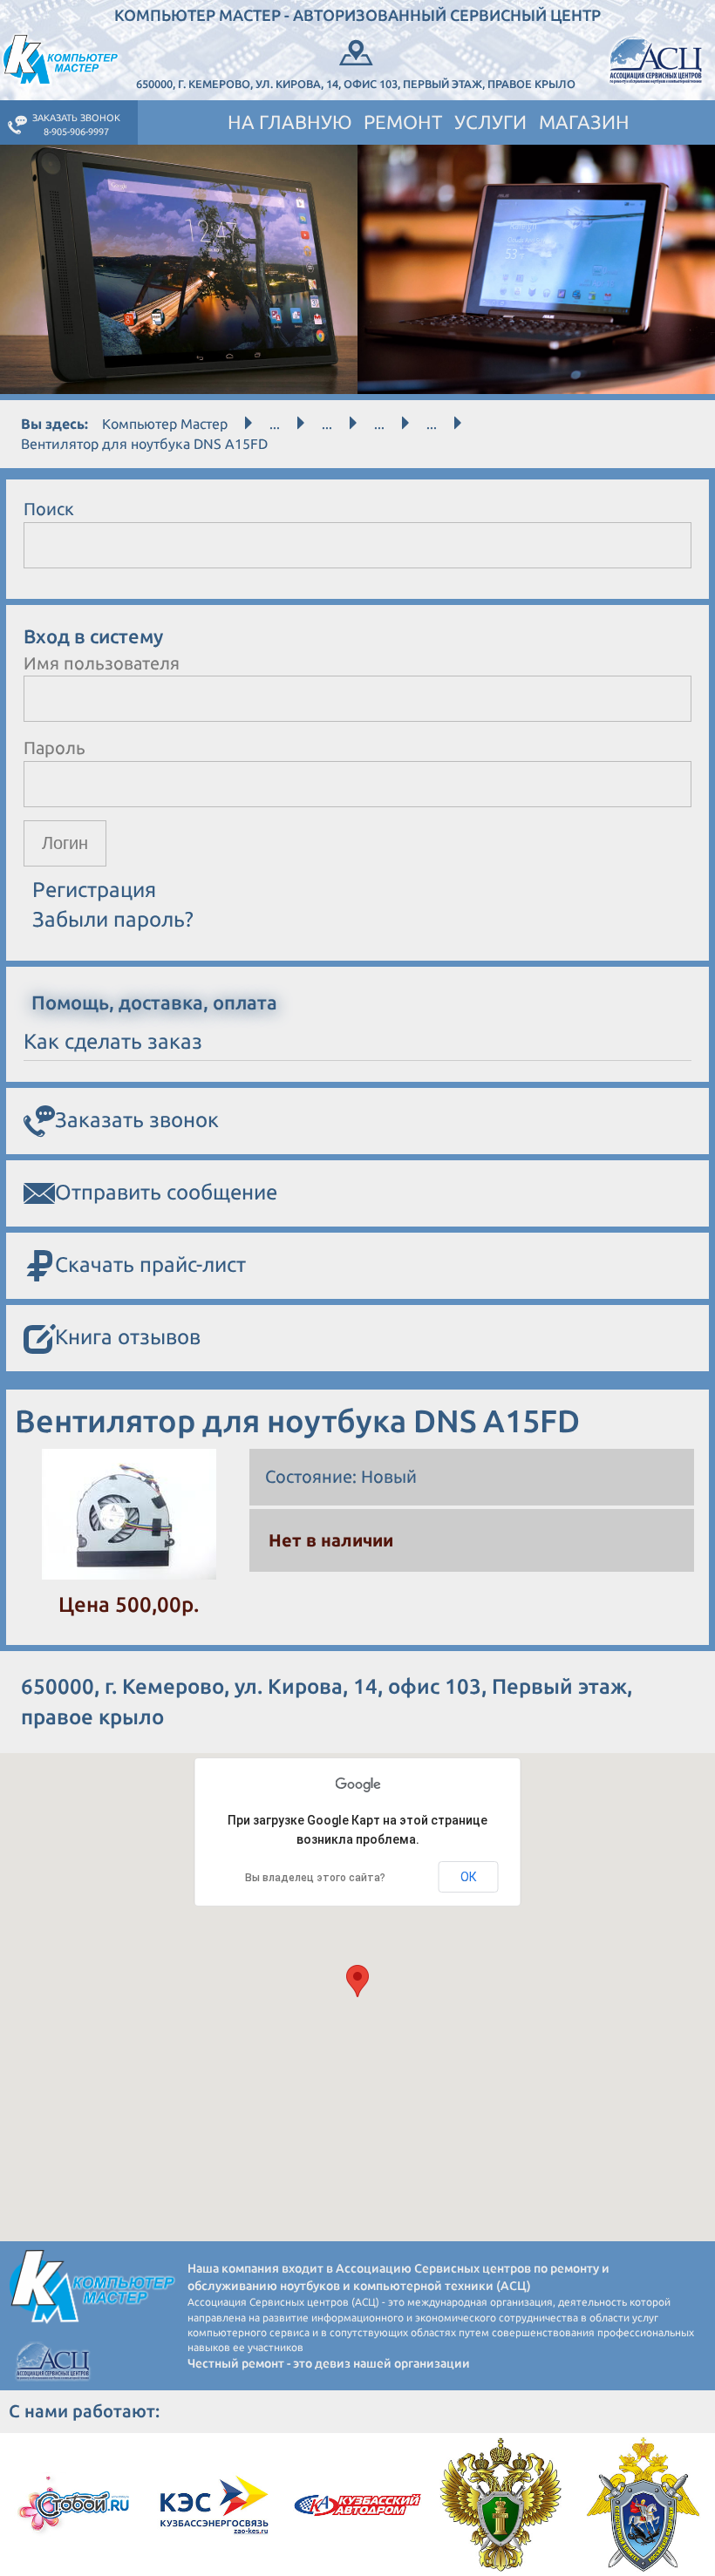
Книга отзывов (128, 1337)
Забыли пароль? (113, 919)
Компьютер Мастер (165, 424)
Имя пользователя (102, 663)
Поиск (49, 509)
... (275, 424)
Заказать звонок (137, 1120)
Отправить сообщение (166, 1192)
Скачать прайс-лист (150, 1264)
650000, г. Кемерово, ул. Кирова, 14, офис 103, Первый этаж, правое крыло (356, 84)
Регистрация (94, 890)
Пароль (54, 748)
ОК (469, 1877)
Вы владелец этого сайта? (315, 1878)
